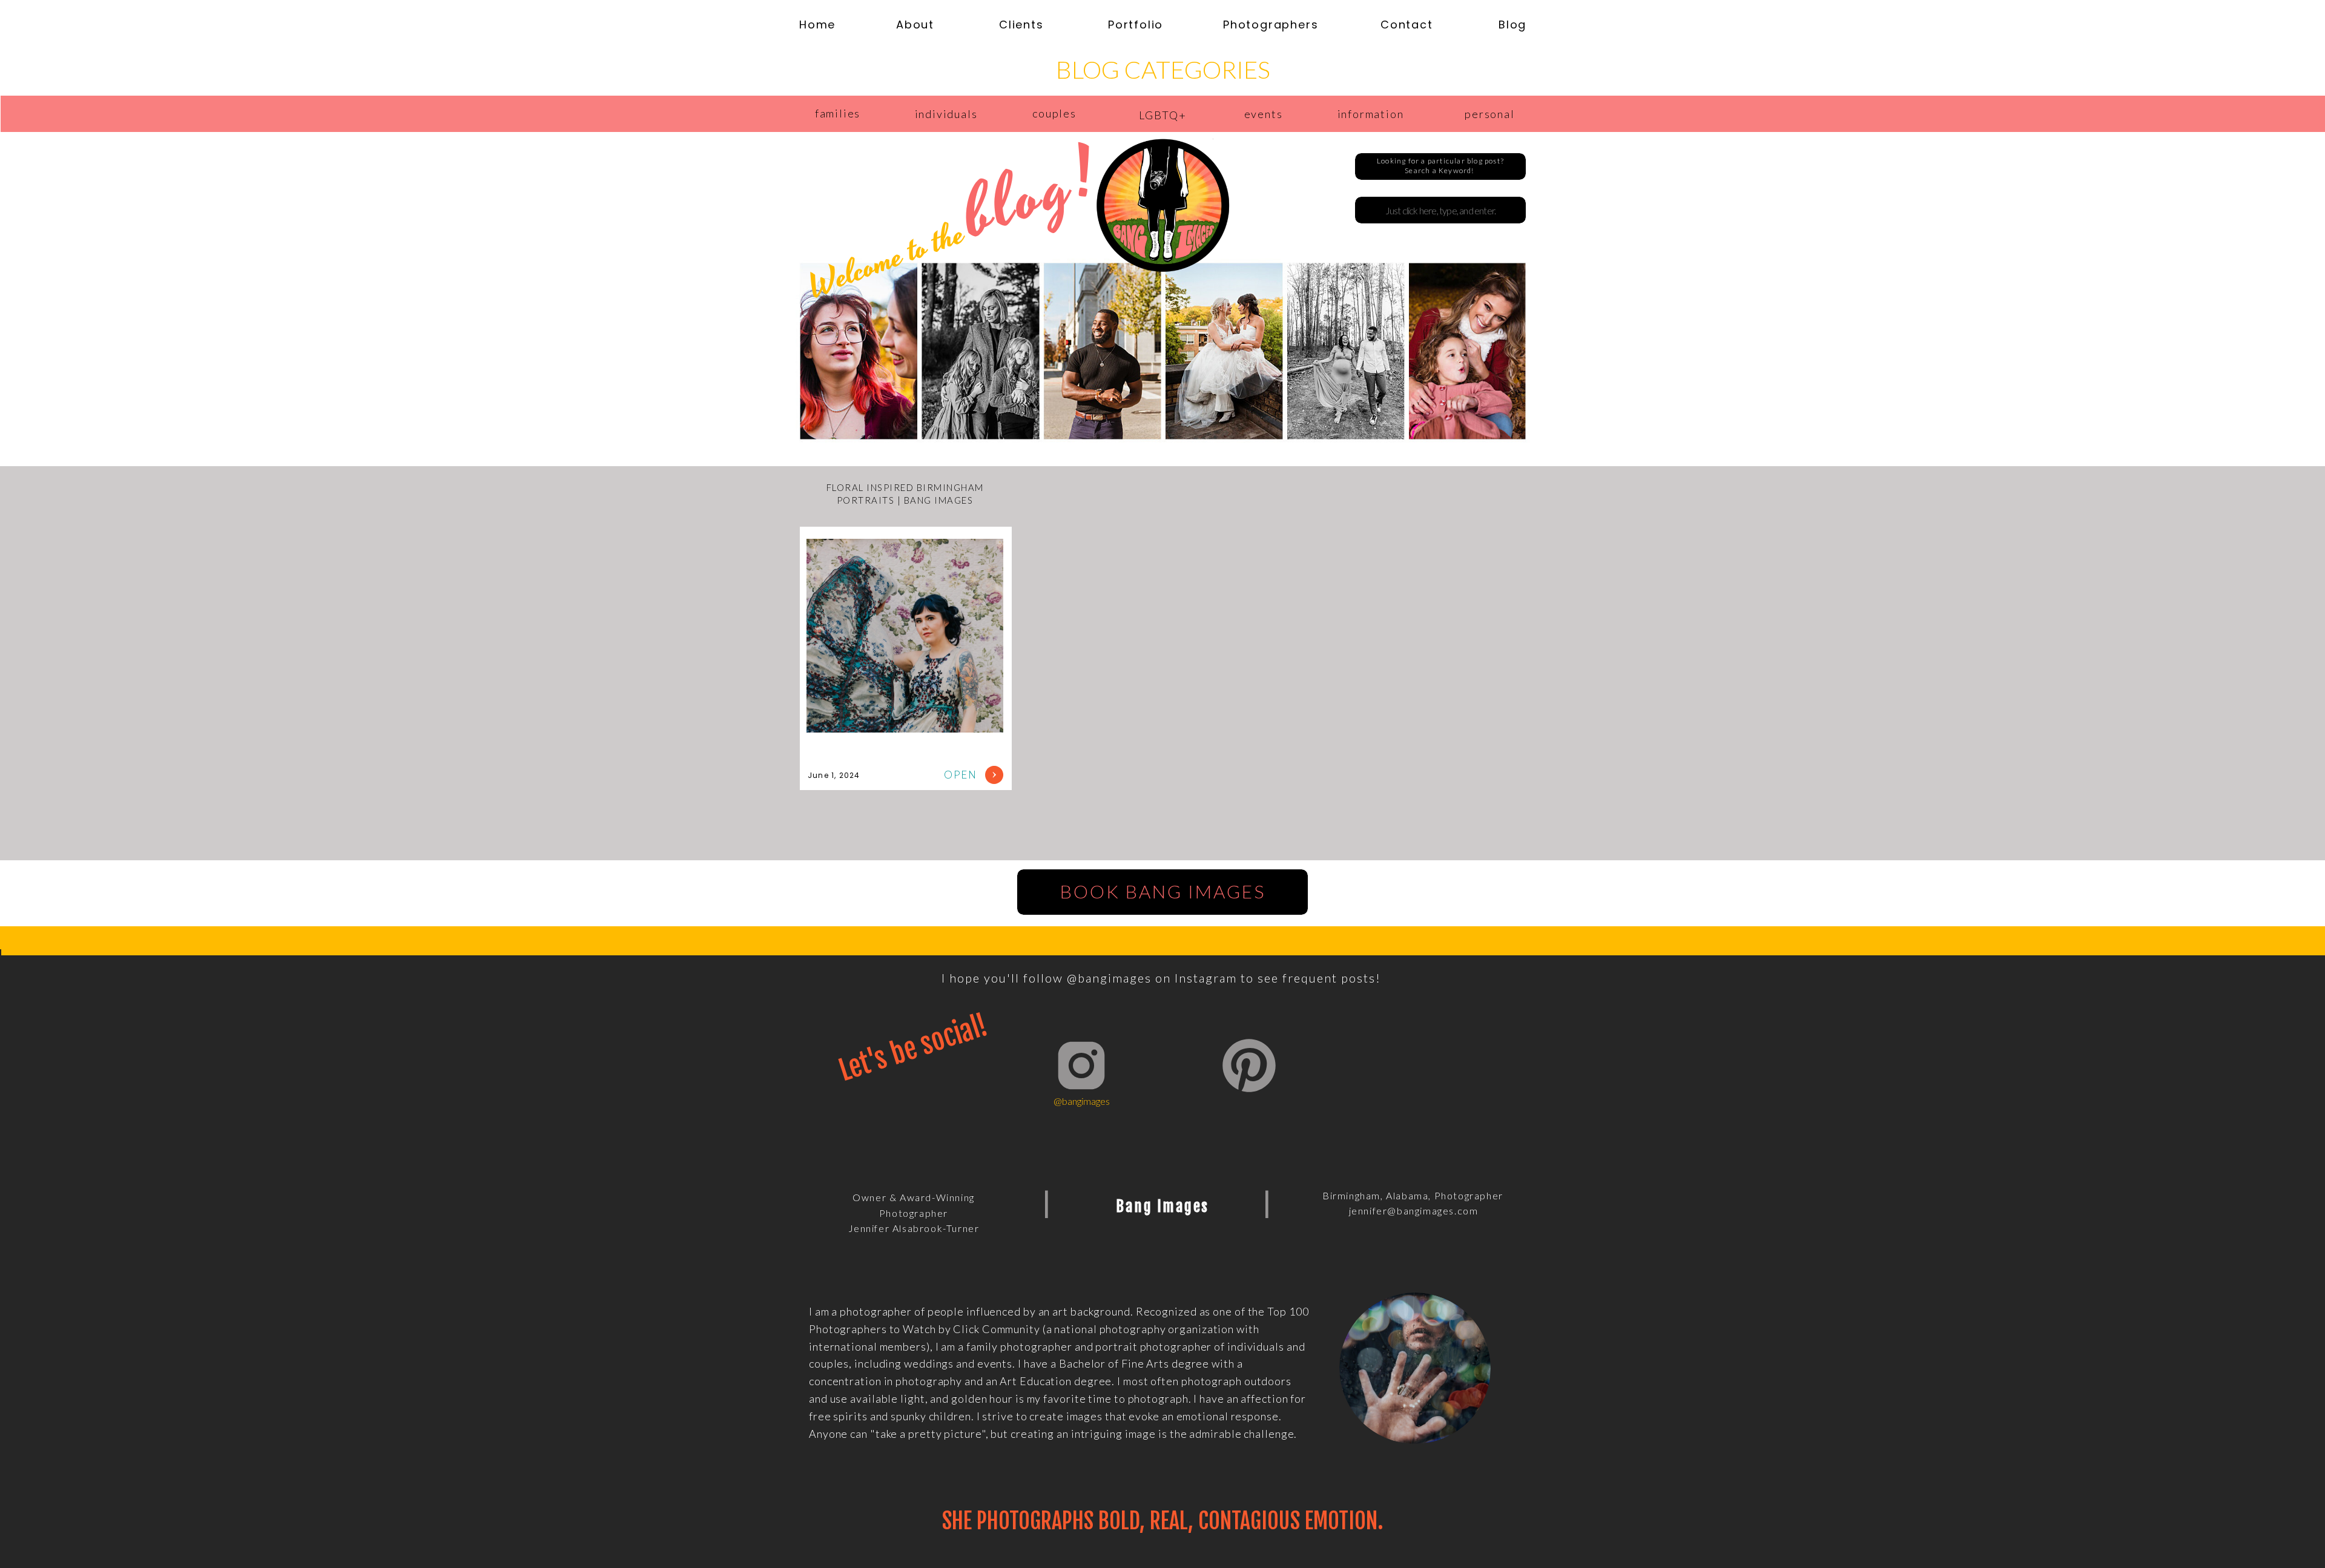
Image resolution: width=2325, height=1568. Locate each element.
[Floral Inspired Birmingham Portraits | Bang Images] (994, 775)
